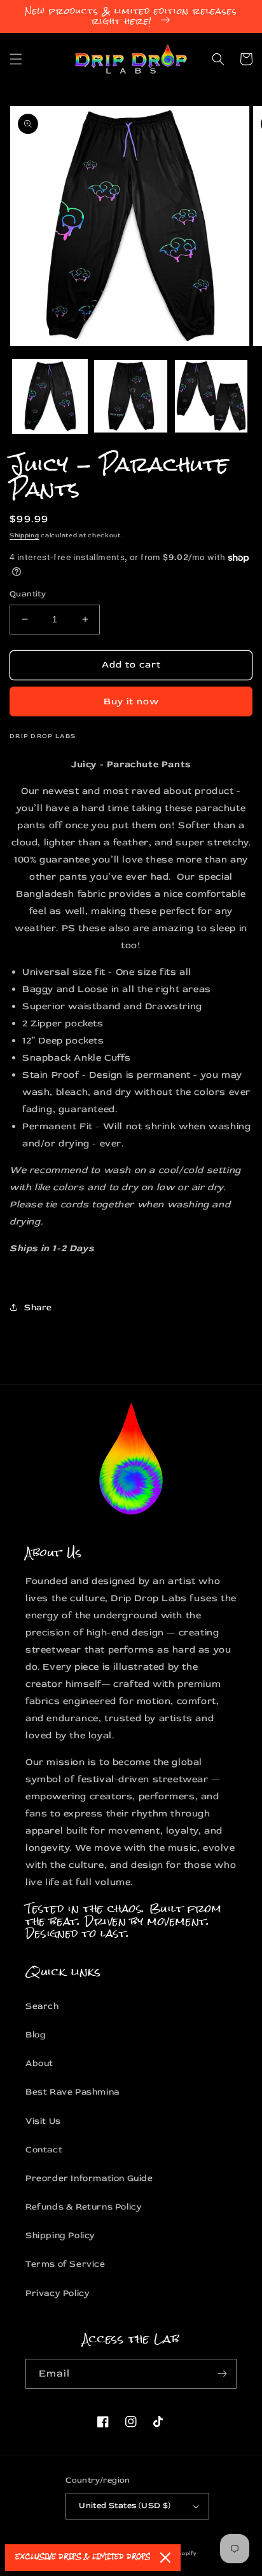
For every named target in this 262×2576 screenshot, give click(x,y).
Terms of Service (65, 2264)
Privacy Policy (58, 2293)
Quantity (28, 594)
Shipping (24, 535)
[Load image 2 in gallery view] (131, 397)
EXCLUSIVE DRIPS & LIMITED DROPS (83, 2557)
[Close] (165, 2558)
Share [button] (38, 1307)
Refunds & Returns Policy (84, 2207)
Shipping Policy (60, 2235)
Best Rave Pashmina (72, 2092)
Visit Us (43, 2121)
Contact (44, 2150)
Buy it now (131, 701)
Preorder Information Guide (89, 2178)
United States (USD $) (125, 2506)
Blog (36, 2035)
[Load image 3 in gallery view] (211, 397)
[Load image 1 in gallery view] (50, 397)
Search (42, 2006)
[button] (16, 59)
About (39, 2063)
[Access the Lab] (222, 2374)
